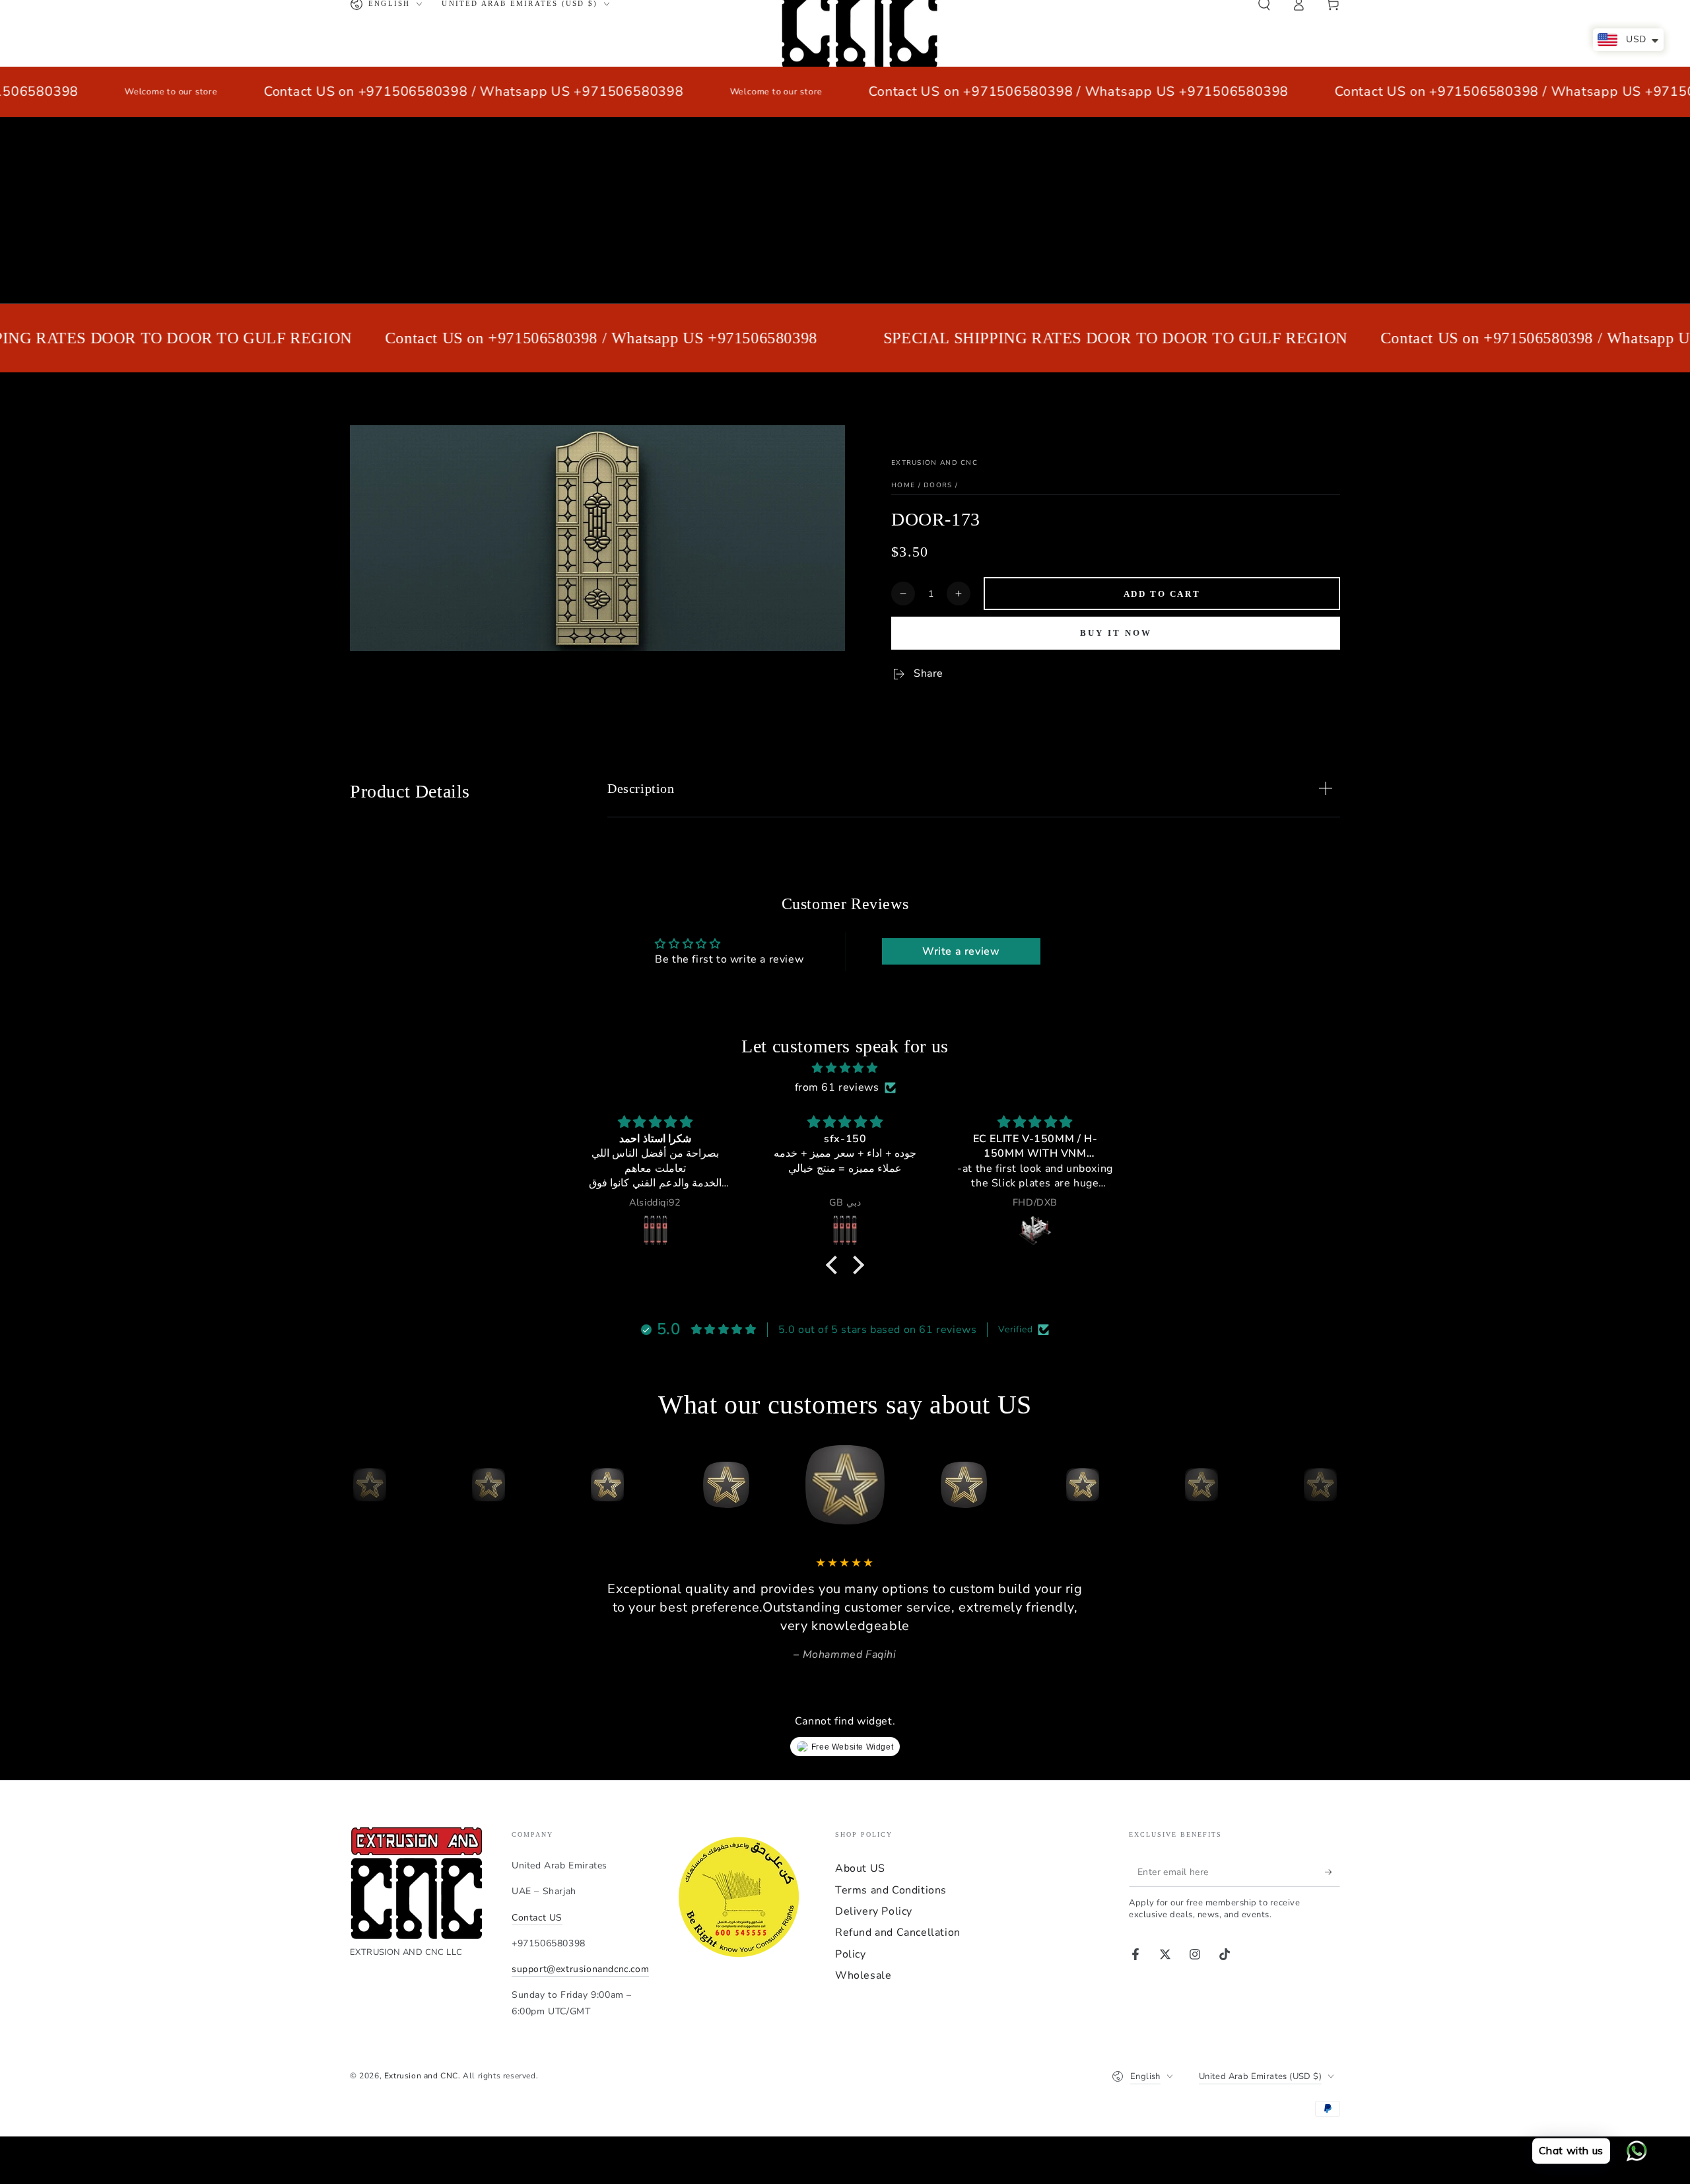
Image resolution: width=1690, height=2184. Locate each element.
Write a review (961, 951)
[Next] (1327, 1485)
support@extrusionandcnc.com (580, 1969)
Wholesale (863, 1975)
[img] (845, 1068)
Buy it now (1116, 633)
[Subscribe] (1333, 1872)
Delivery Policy (874, 1911)
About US (860, 1868)
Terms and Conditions (891, 1890)
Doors (938, 485)
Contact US (537, 1918)
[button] (835, 1265)
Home (903, 485)
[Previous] (363, 1485)
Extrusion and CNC (934, 463)
